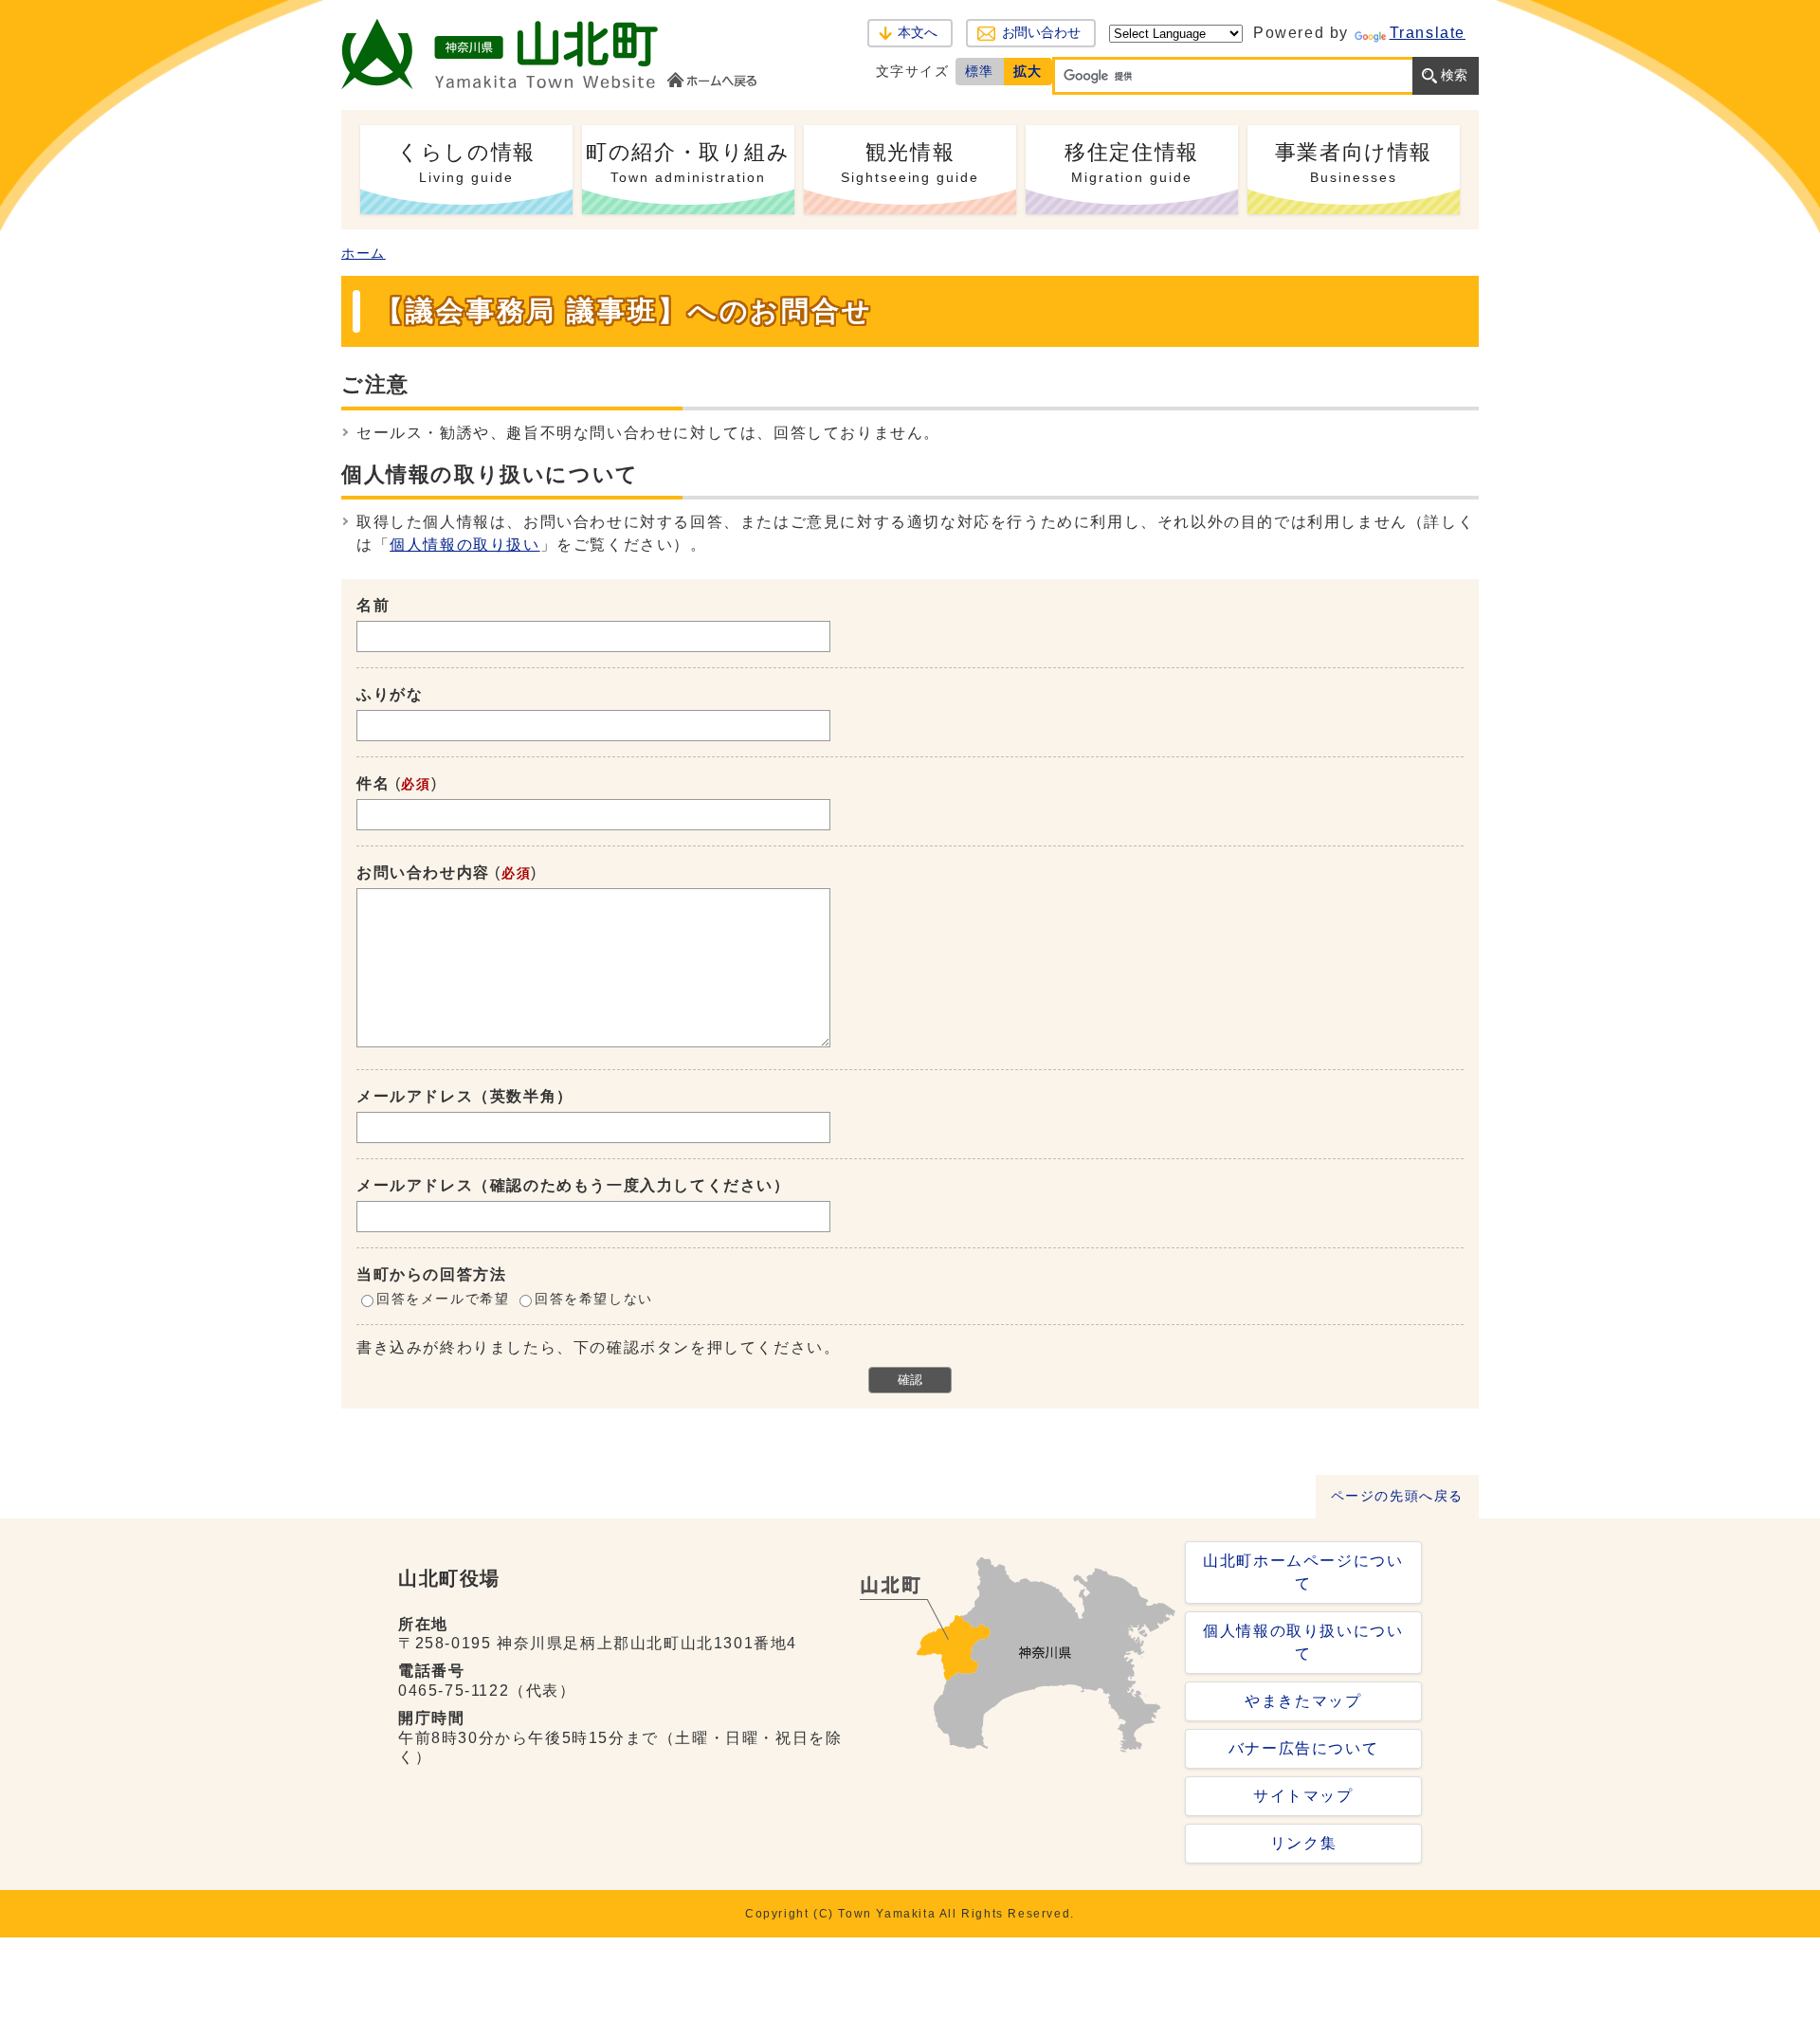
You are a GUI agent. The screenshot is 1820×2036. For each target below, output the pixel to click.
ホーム (364, 254)
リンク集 (1303, 1843)
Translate (1428, 33)
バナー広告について (1303, 1748)
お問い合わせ (1041, 33)
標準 (980, 71)
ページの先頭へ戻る (1397, 1496)
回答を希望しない (594, 1299)
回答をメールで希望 (443, 1299)
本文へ (918, 33)
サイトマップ (1303, 1796)
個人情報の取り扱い (464, 545)
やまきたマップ (1303, 1701)
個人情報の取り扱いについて (1303, 1642)
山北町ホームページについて (1303, 1572)
